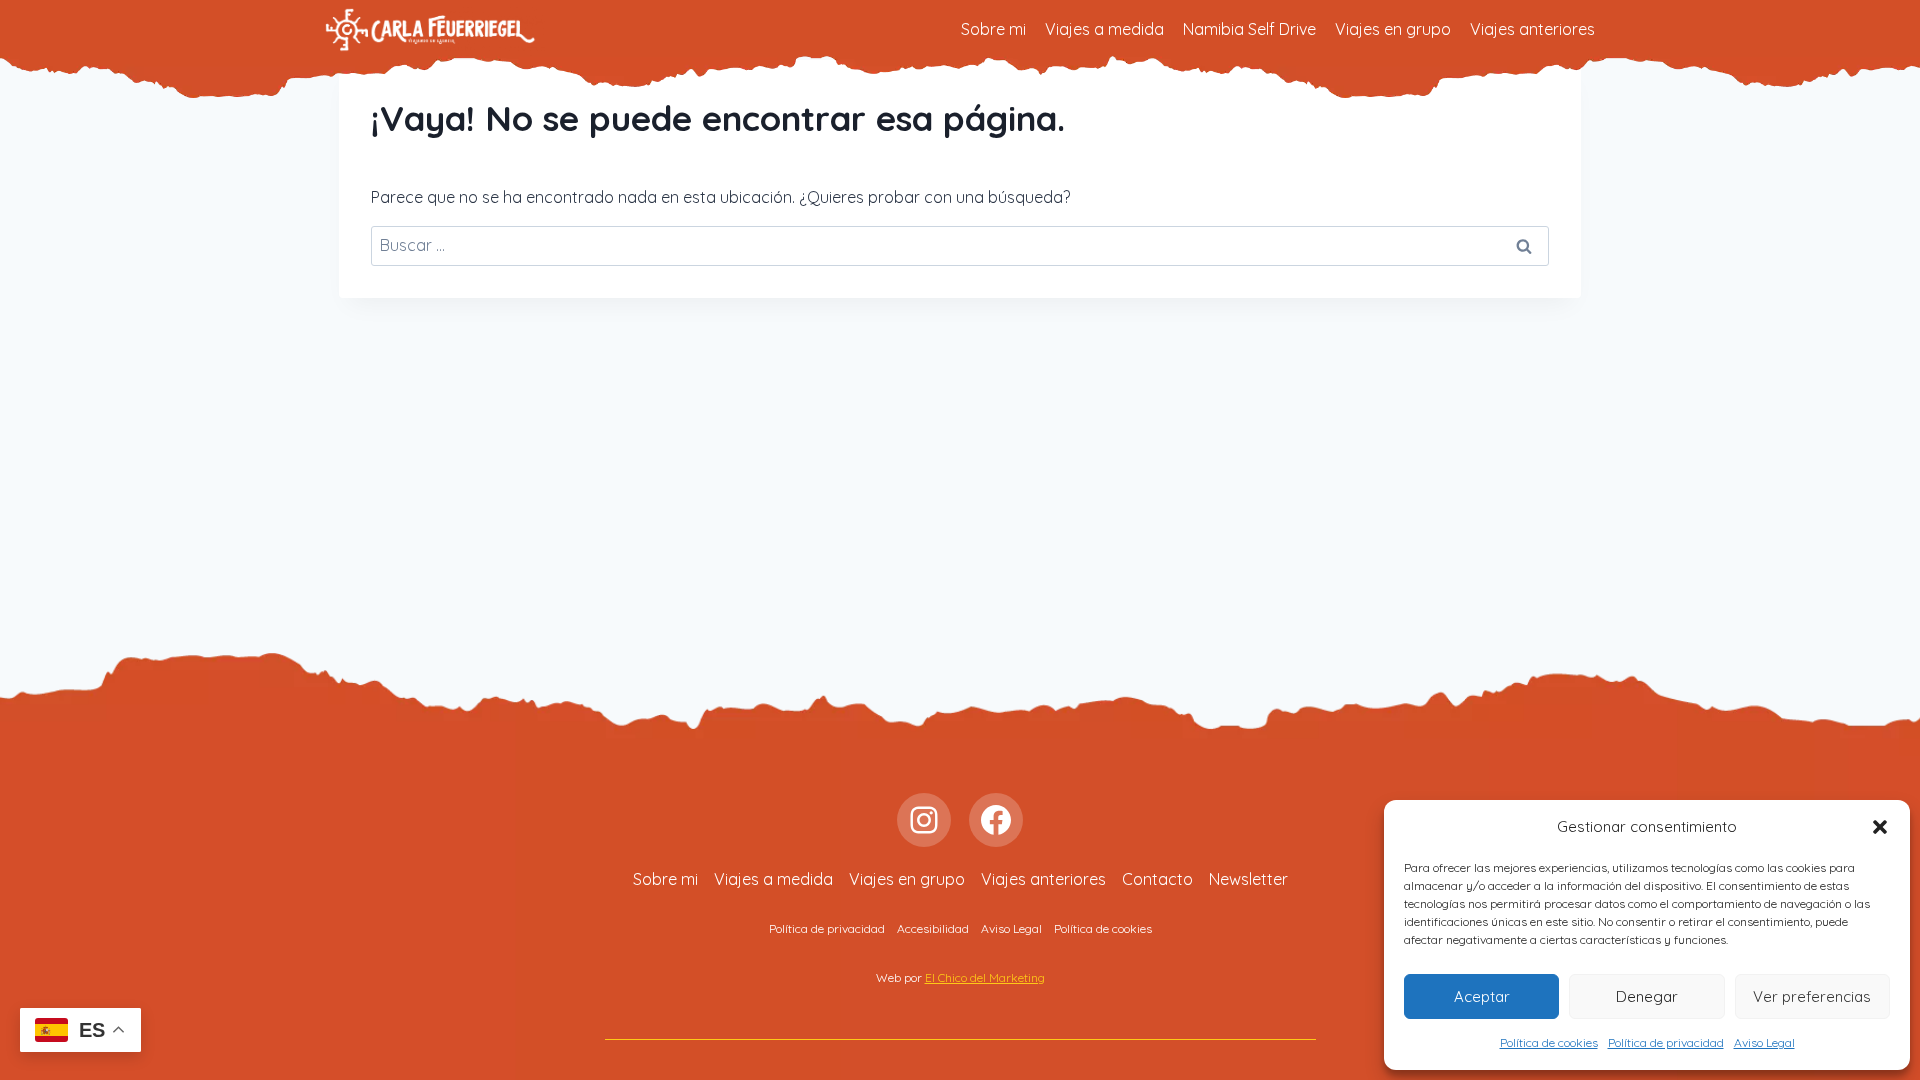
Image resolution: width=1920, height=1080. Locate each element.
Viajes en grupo (1393, 29)
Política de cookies (1549, 1042)
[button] (1880, 827)
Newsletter (1248, 879)
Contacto (1157, 879)
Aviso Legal (1764, 1042)
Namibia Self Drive (1249, 29)
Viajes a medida (1104, 29)
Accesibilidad (933, 928)
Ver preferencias (1812, 996)
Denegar (1647, 996)
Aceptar (1482, 996)
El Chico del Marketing (985, 977)
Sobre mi (993, 29)
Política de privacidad (1666, 1042)
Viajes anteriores (1532, 29)
